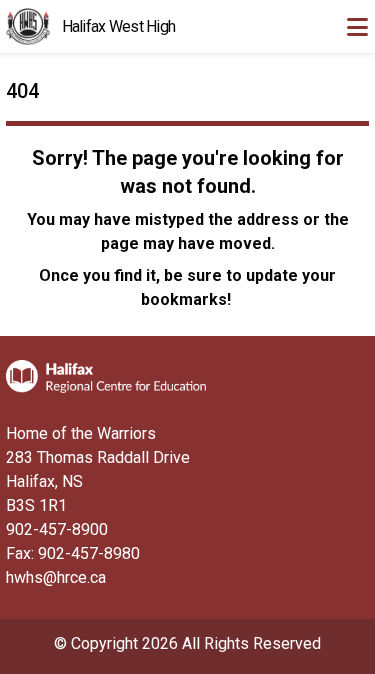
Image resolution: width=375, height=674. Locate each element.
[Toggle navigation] (357, 27)
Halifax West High (119, 26)
